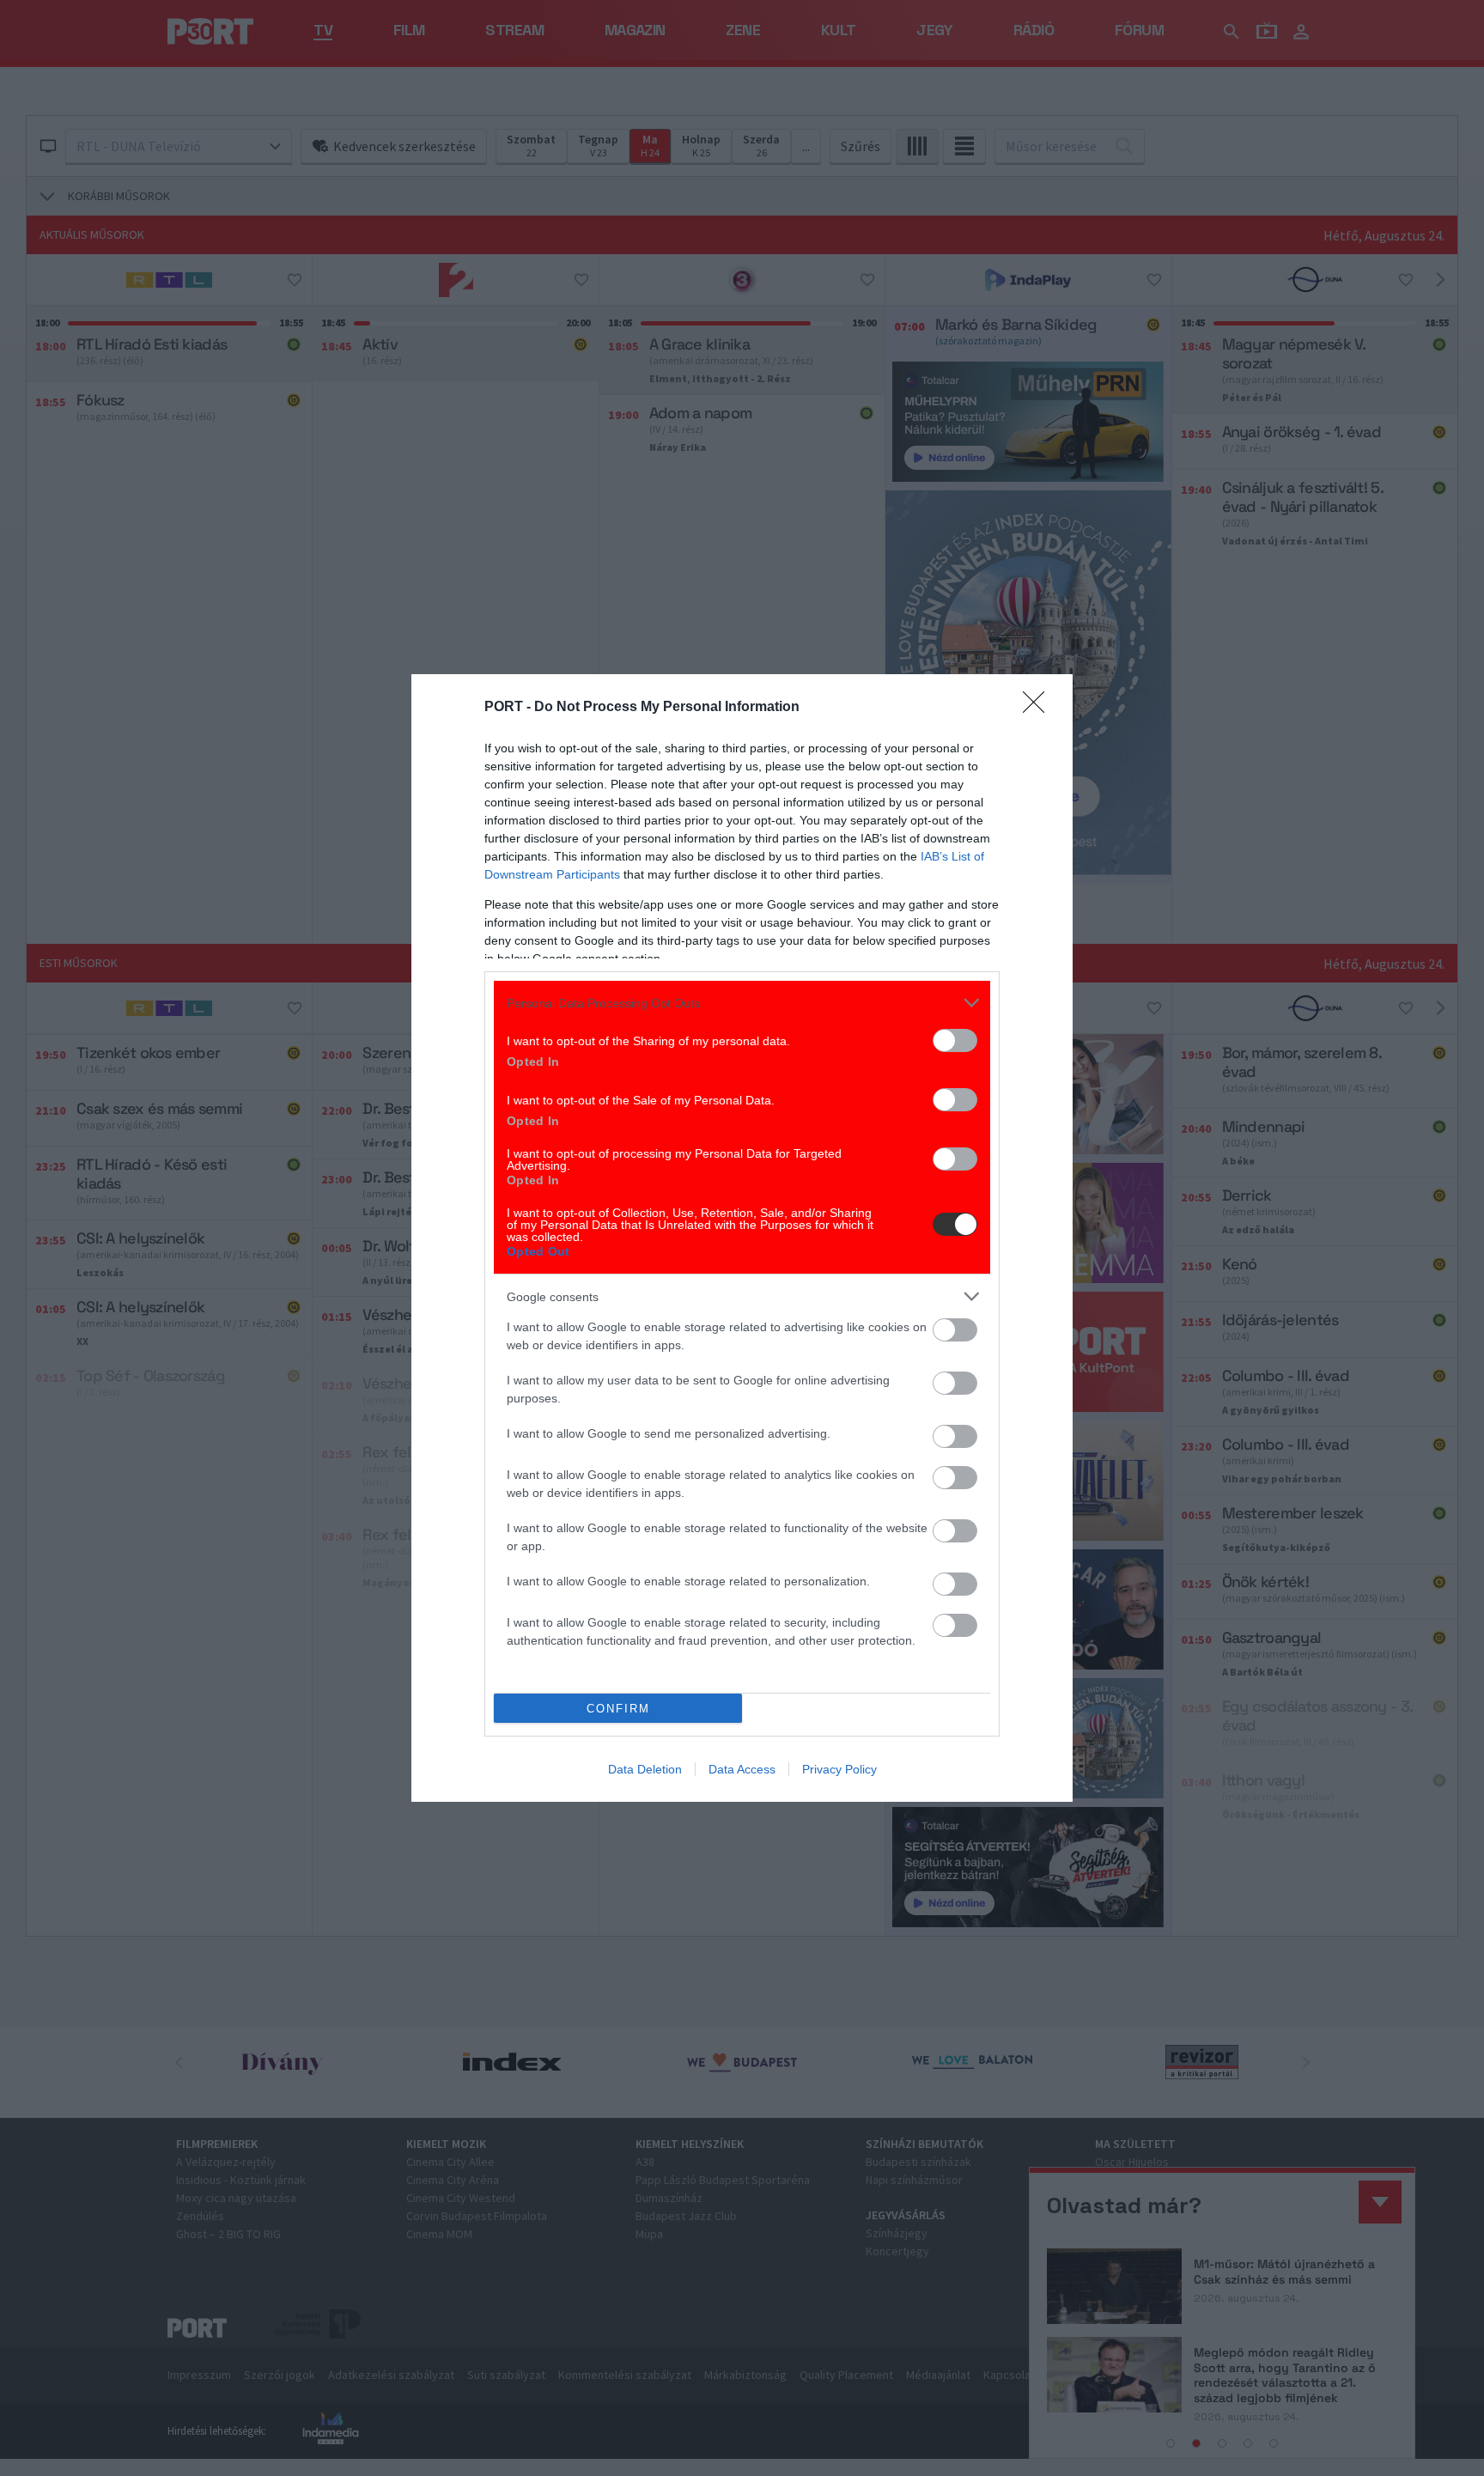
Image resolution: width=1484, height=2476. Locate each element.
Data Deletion (645, 1769)
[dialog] (742, 1238)
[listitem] (742, 1003)
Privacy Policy (839, 1769)
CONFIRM (618, 1709)
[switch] (955, 1040)
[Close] (1039, 708)
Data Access (742, 1769)
